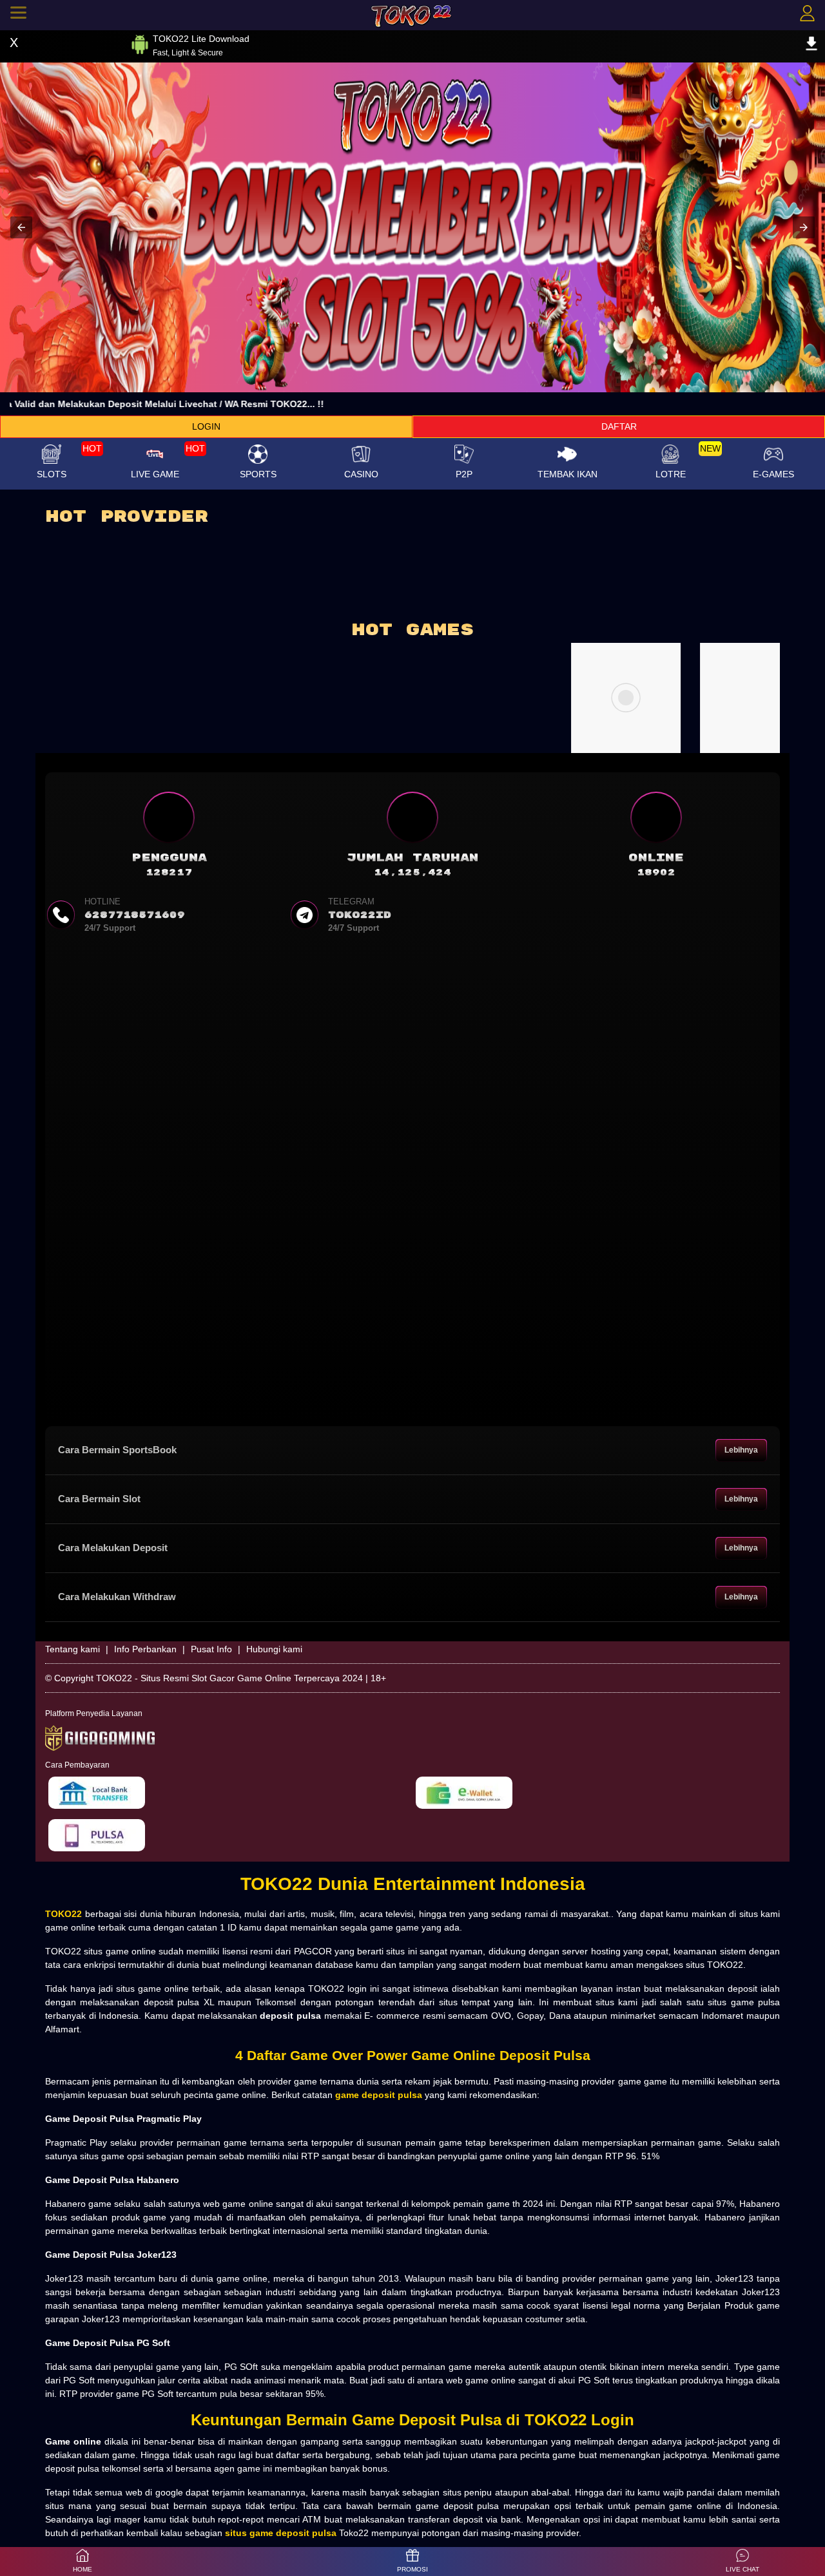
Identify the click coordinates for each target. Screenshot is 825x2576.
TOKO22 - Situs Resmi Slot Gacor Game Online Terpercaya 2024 (229, 1678)
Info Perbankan (145, 1649)
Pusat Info (211, 1649)
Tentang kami (73, 1649)
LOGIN (206, 426)
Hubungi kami (274, 1649)
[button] (21, 227)
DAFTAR (619, 426)
